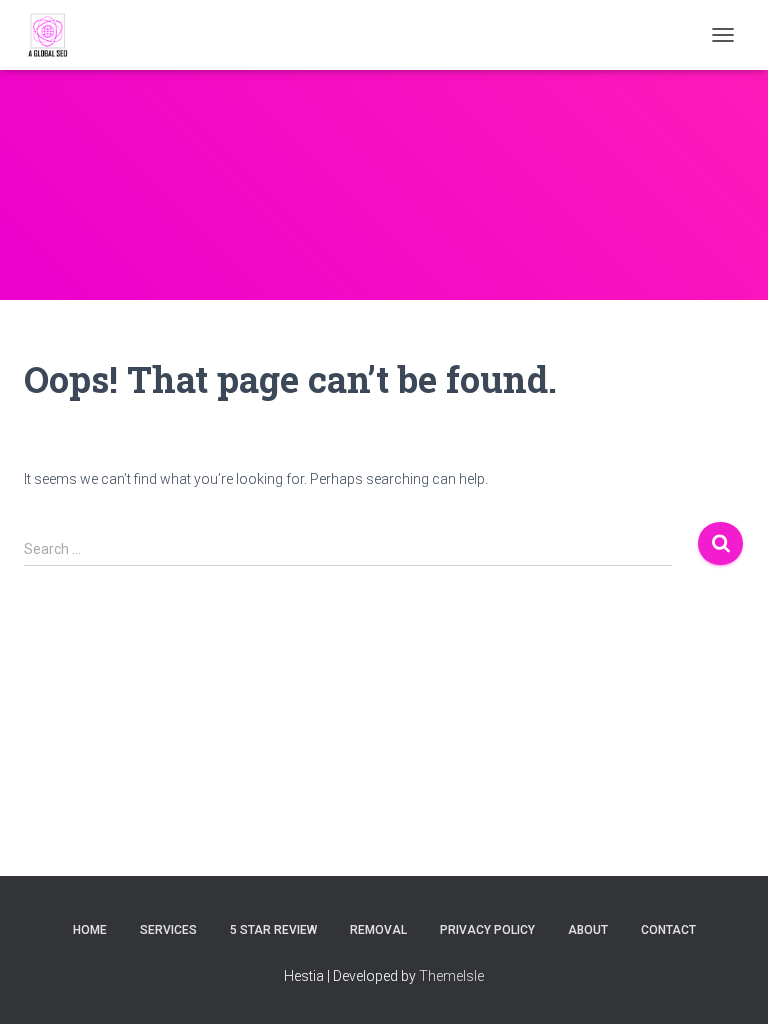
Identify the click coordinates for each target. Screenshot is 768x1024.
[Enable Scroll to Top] (728, 984)
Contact (668, 930)
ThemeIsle (451, 976)
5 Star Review (273, 930)
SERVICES (168, 930)
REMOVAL (378, 930)
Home (90, 930)
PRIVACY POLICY (487, 930)
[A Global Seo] (56, 35)
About (588, 930)
